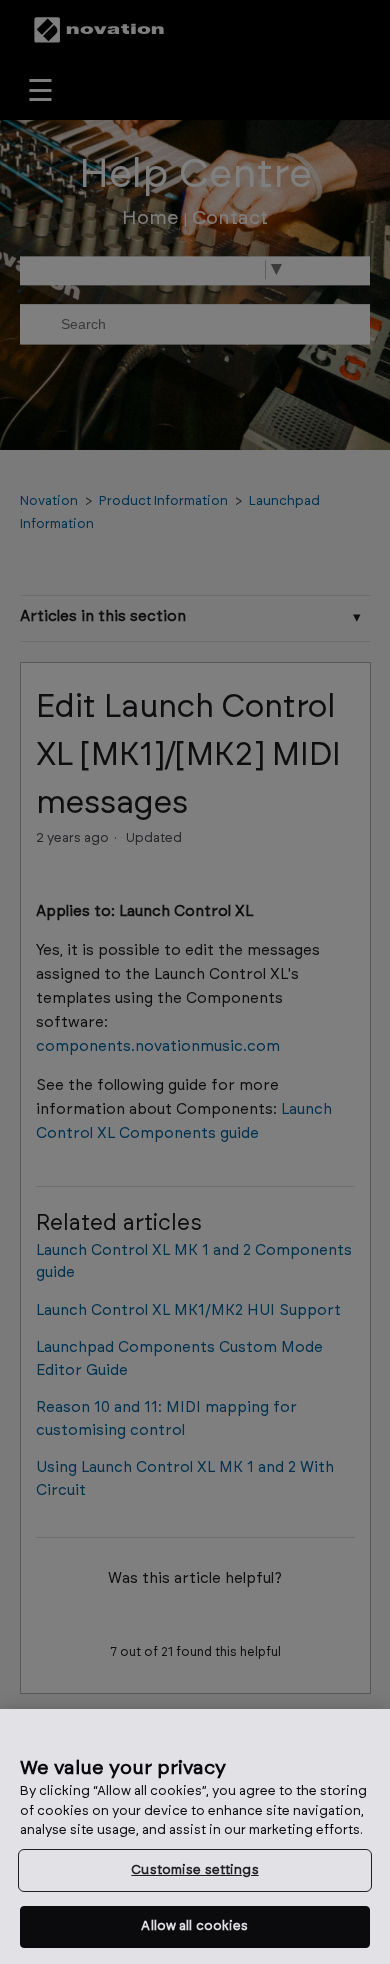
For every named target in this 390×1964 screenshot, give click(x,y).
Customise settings (194, 1870)
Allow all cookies (194, 1926)
